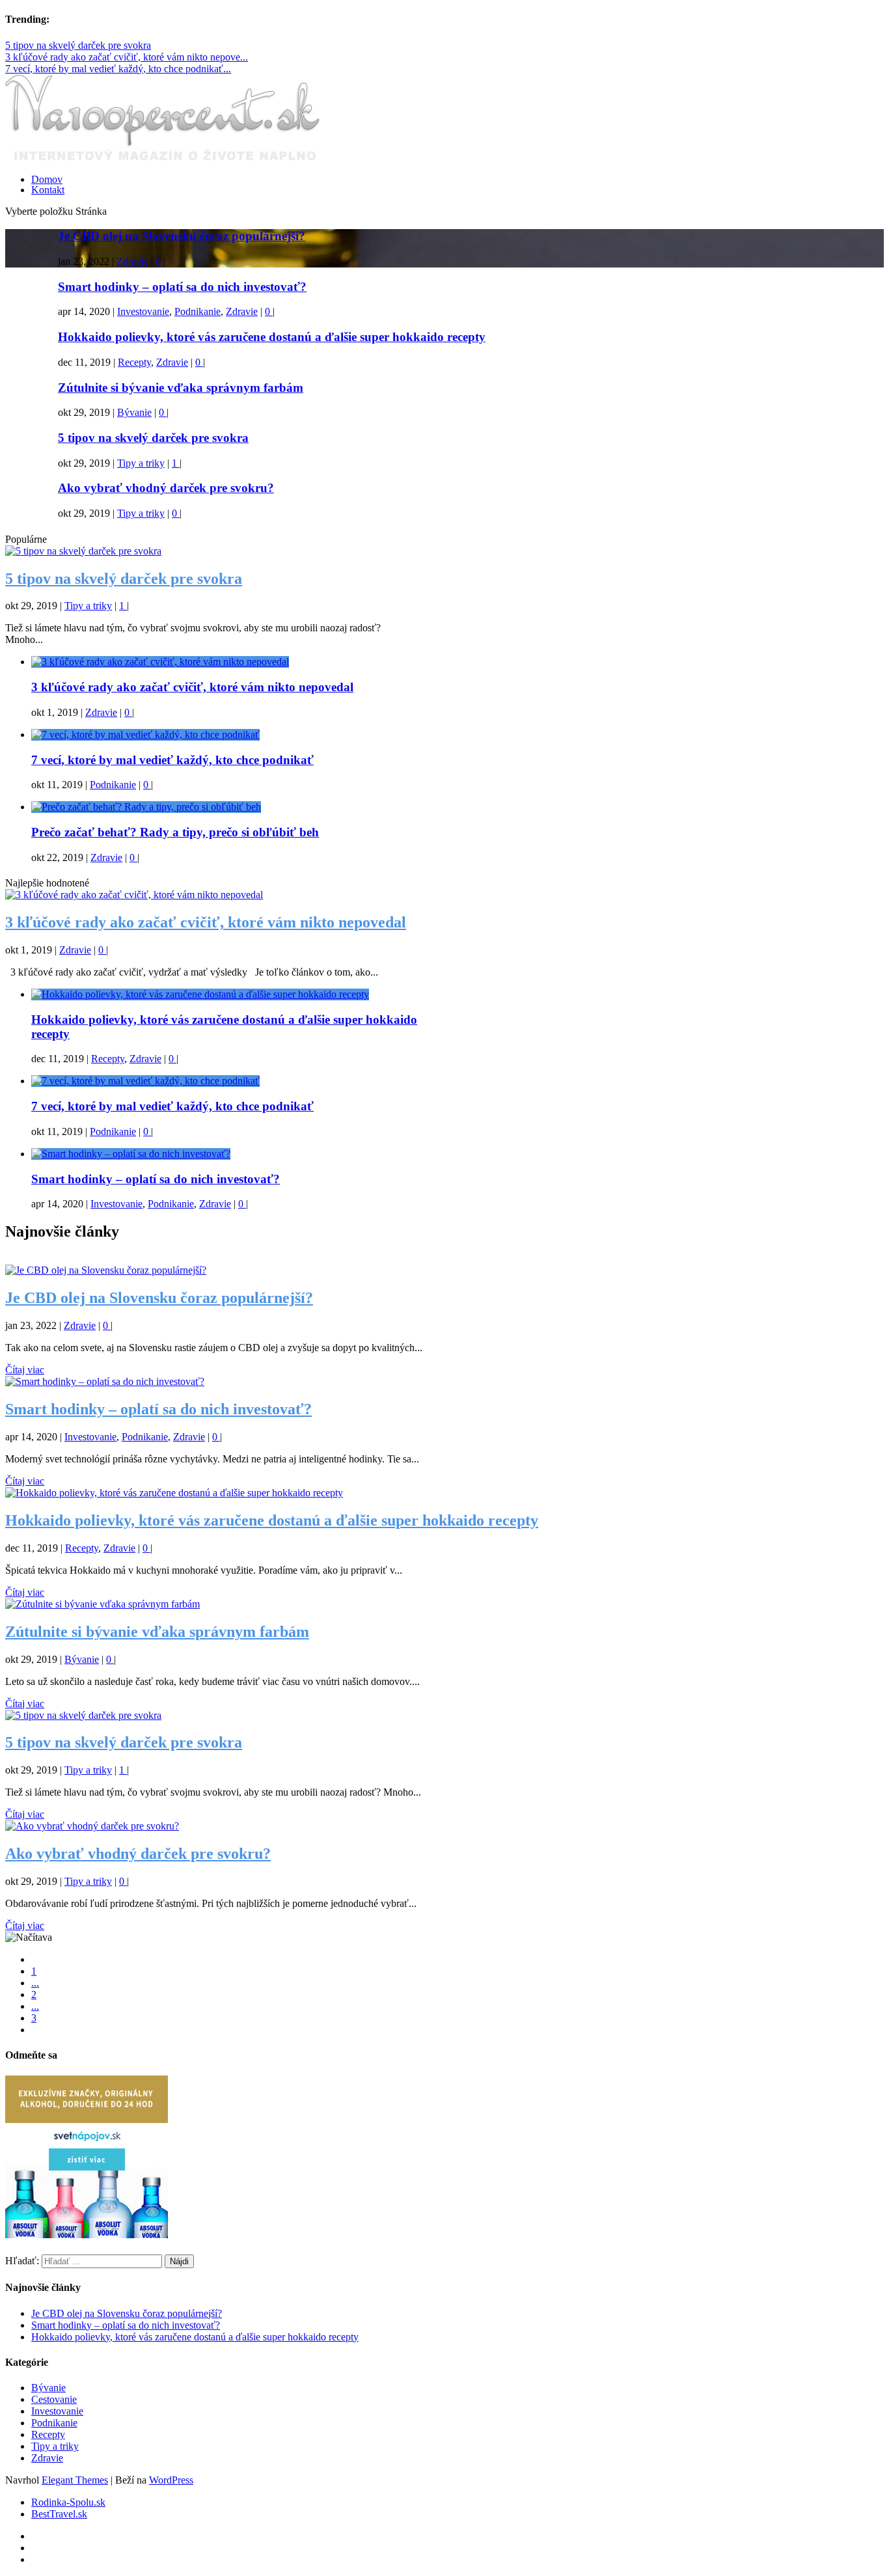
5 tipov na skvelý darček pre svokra (78, 45)
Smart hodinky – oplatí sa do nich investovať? (182, 287)
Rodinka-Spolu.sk (68, 2502)
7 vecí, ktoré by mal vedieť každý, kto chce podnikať (172, 760)
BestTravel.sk (59, 2514)
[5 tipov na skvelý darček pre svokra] (83, 551)
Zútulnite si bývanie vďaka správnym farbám (181, 388)
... (35, 1983)
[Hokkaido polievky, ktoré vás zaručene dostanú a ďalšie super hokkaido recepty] (200, 994)
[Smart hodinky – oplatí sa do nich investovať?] (131, 1154)
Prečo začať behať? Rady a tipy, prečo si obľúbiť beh (175, 832)
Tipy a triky (141, 463)
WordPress (171, 2480)
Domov (47, 179)
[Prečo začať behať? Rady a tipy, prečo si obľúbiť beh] (146, 807)
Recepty (134, 362)
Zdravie (132, 261)
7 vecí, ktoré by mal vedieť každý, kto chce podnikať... (118, 69)
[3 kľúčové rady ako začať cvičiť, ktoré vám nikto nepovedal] (160, 662)
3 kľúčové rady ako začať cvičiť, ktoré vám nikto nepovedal (192, 687)
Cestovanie (54, 2399)
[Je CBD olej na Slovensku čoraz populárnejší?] (106, 1270)
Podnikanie (198, 311)
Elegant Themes (75, 2480)
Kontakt (48, 190)
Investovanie (143, 311)
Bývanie (134, 412)
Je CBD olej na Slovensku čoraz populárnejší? (182, 236)
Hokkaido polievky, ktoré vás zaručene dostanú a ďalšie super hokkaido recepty (272, 337)
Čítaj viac (25, 1370)
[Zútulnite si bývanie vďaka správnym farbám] (103, 1604)
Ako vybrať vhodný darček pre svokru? (166, 488)
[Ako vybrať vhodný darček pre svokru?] (92, 1826)
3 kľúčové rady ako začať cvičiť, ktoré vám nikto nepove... (127, 57)
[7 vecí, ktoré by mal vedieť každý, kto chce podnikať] (145, 734)
